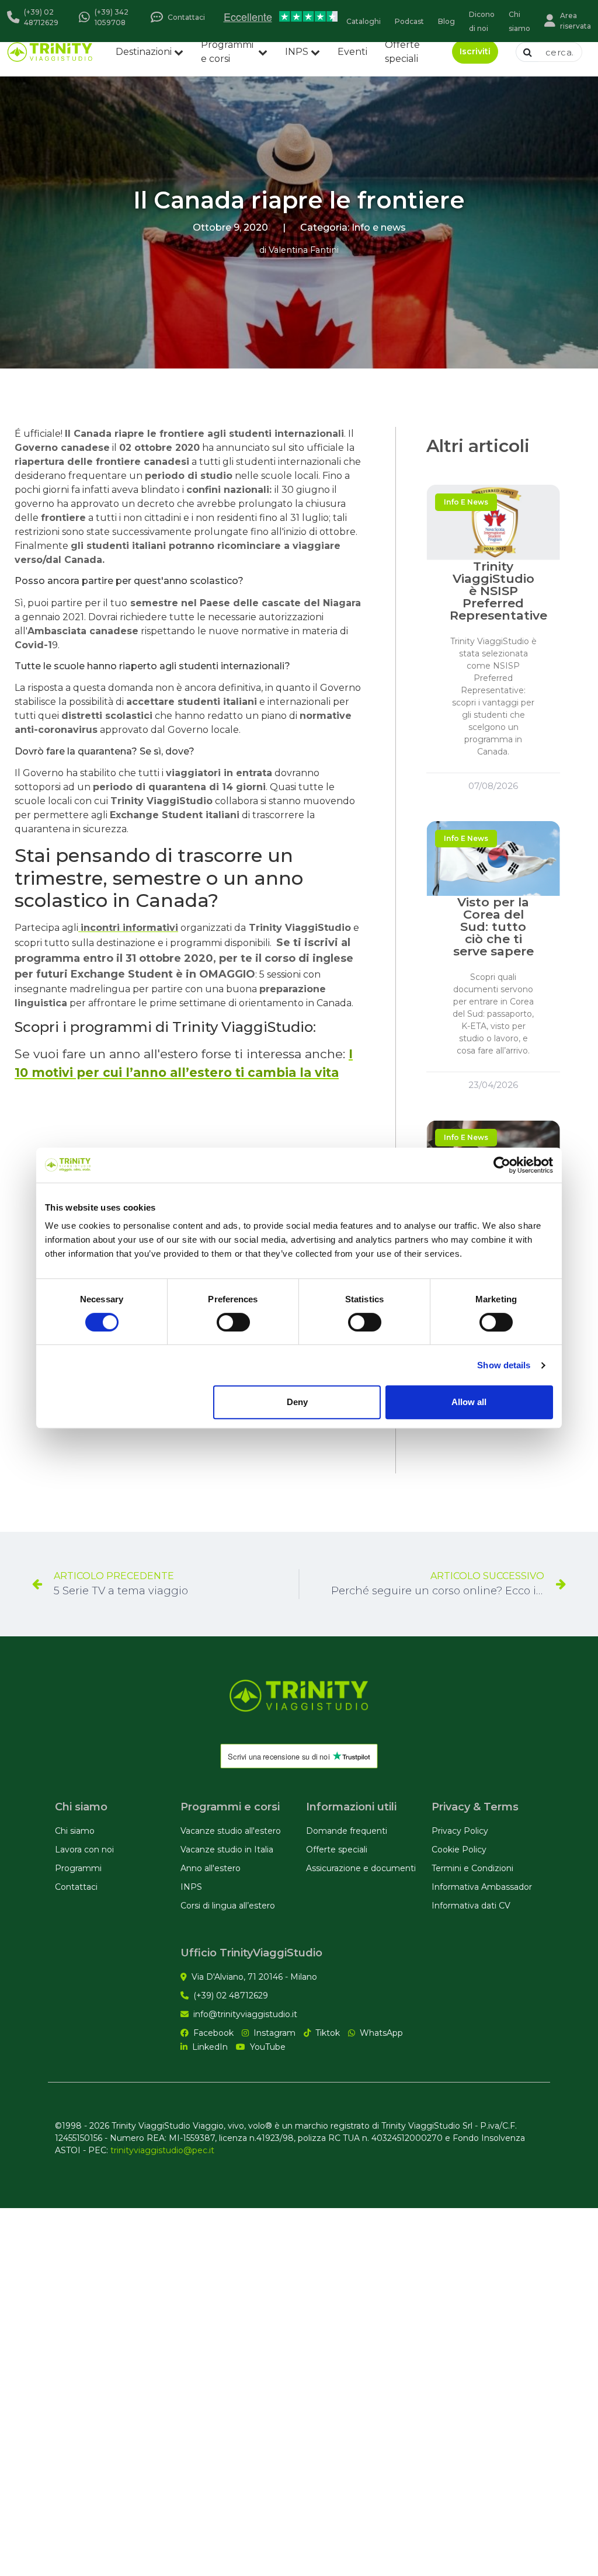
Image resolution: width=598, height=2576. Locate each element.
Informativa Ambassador (482, 1887)
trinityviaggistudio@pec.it (162, 2150)
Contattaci (76, 1887)
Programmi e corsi (227, 52)
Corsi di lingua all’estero (228, 1906)
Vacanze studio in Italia (227, 1850)
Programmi (78, 1868)
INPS (297, 52)
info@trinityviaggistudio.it (245, 2014)
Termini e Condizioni (472, 1868)
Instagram (274, 2033)
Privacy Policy (460, 1831)
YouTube (268, 2047)
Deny (297, 1402)
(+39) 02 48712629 (231, 1996)
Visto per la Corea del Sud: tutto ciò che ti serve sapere (493, 927)
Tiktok (328, 2033)
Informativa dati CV (471, 1906)
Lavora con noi (84, 1850)
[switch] (233, 1322)
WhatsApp (381, 2033)
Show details (504, 1365)
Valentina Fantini (304, 250)
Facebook (213, 2033)
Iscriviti (475, 51)
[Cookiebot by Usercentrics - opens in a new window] (502, 1165)
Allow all (469, 1402)
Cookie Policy (459, 1850)
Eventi (352, 52)
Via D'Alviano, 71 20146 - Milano (254, 1977)
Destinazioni (144, 52)
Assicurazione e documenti (361, 1868)
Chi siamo (75, 1831)
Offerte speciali (402, 52)
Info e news (379, 227)
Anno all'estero (211, 1868)
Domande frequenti (347, 1831)
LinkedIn (210, 2047)
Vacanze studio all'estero (231, 1831)
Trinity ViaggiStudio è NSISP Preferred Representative (498, 591)
